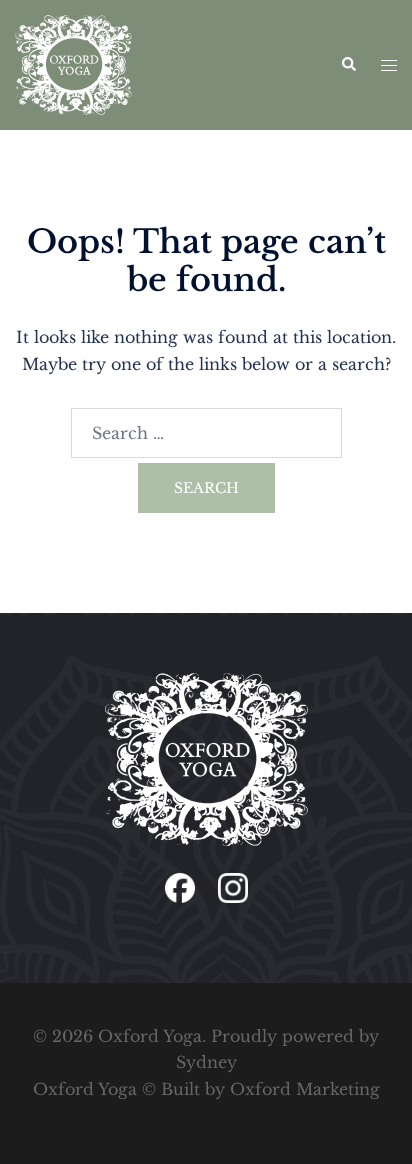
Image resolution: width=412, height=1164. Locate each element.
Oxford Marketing (305, 1089)
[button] (348, 65)
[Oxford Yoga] (73, 63)
